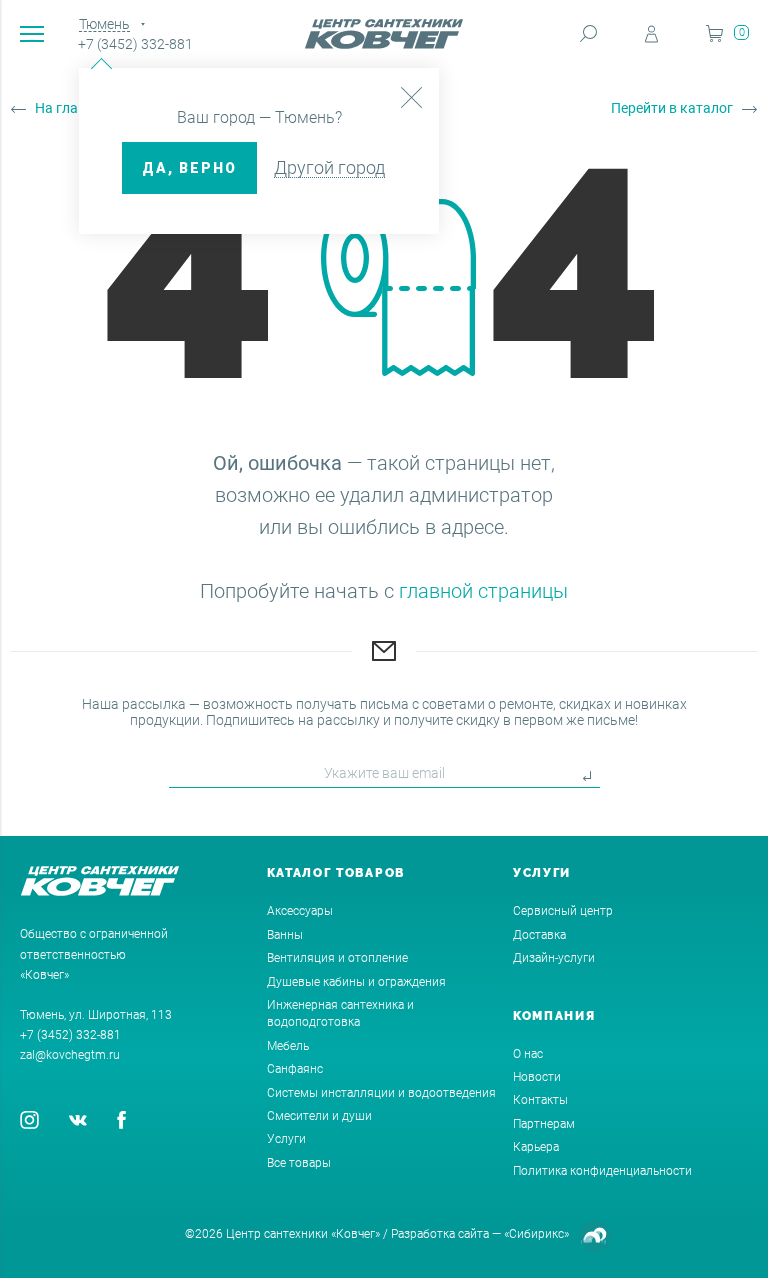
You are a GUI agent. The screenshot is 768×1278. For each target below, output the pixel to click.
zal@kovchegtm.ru (70, 1055)
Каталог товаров (336, 873)
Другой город (329, 167)
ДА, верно (189, 168)
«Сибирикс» (536, 1234)
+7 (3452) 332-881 (135, 44)
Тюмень (104, 24)
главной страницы (483, 591)
